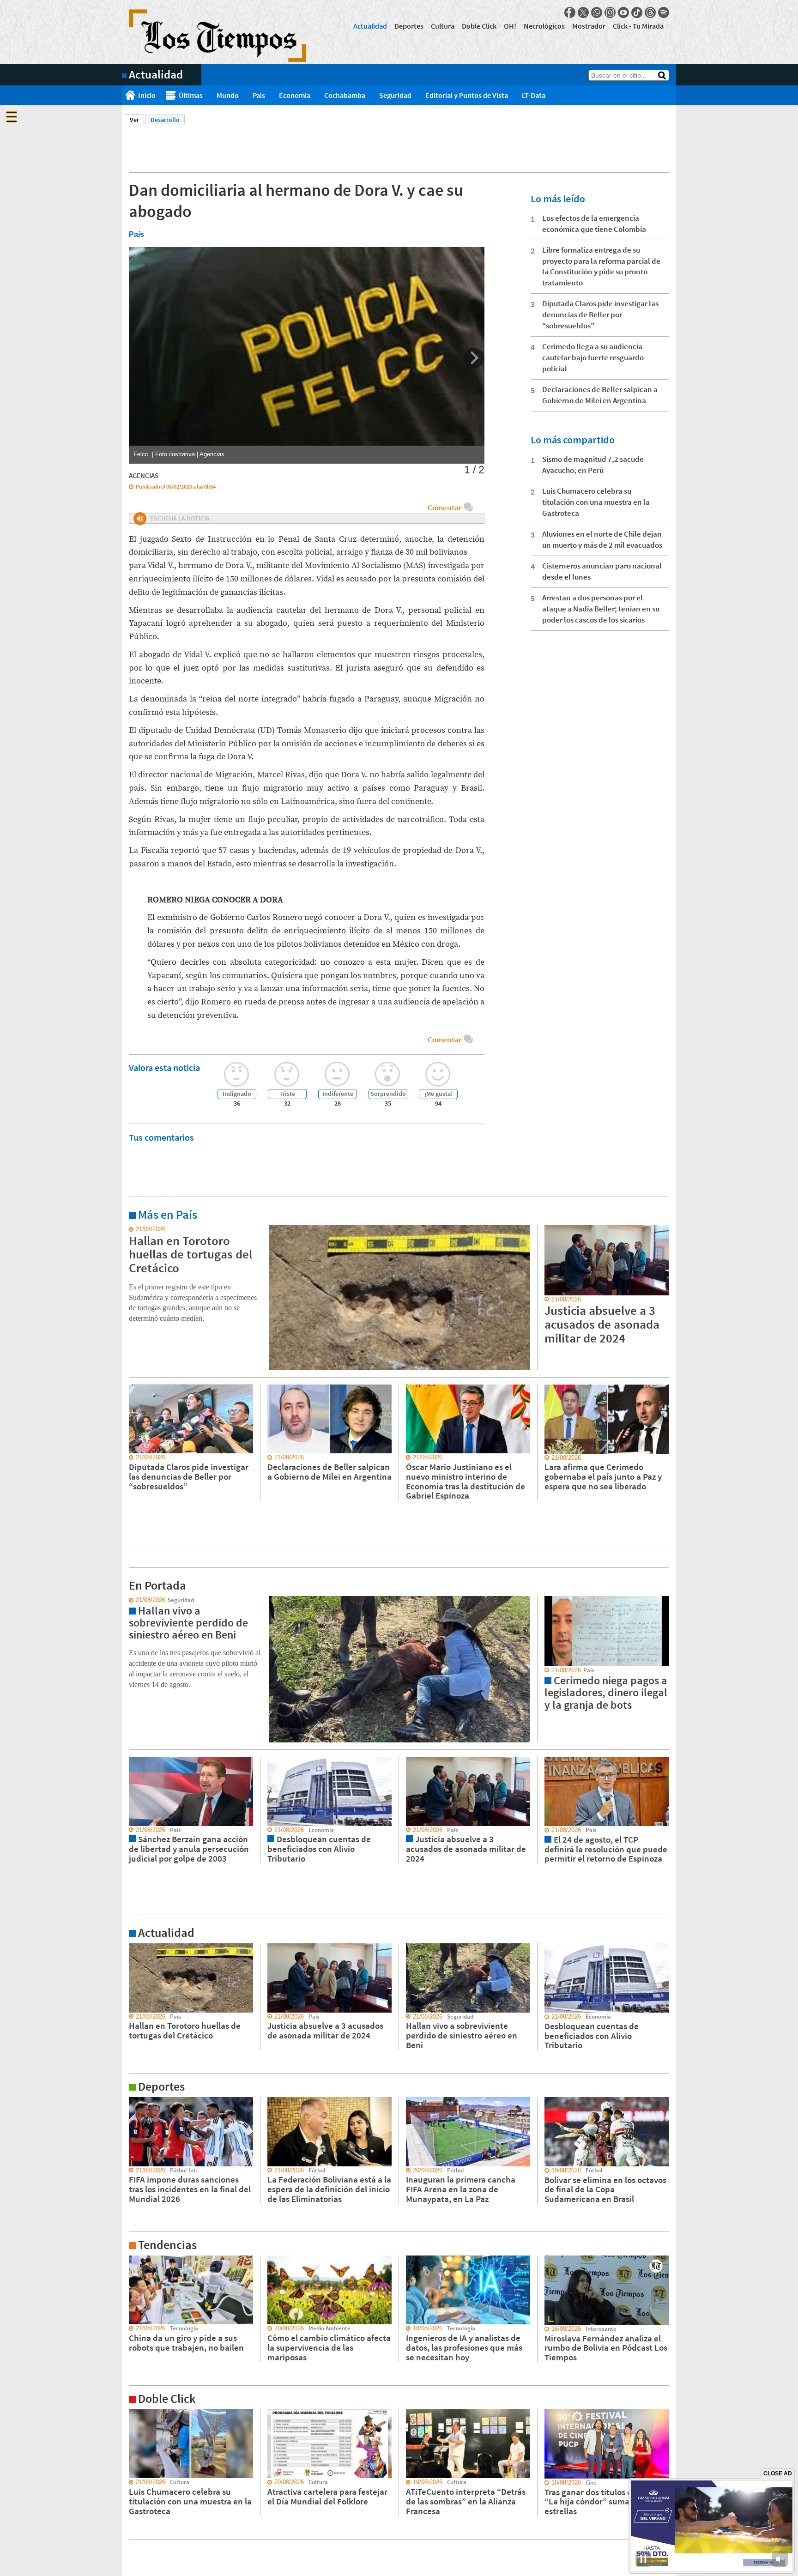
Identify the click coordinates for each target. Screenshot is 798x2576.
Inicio (147, 95)
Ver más (133, 1229)
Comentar (444, 508)
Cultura (443, 26)
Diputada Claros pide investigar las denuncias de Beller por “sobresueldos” (600, 314)
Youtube (623, 12)
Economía (295, 95)
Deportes (409, 26)
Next (474, 358)
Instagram (610, 12)
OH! (510, 26)
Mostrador (589, 26)
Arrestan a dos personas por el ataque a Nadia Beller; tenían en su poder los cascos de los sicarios (601, 609)
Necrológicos (544, 26)
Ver (137, 120)
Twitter (583, 12)
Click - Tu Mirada (638, 26)
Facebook (570, 12)
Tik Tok (637, 12)
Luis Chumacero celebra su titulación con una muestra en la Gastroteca (596, 502)
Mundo (228, 95)
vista (129, 1600)
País (259, 95)
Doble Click (479, 26)
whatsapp (597, 12)
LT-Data (534, 95)
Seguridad (395, 95)
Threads (650, 12)
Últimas (191, 95)
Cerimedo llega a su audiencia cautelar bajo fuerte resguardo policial (593, 357)
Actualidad (370, 26)
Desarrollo (165, 120)
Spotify (664, 12)
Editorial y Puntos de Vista (467, 95)
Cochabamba (345, 95)
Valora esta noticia (164, 1067)
